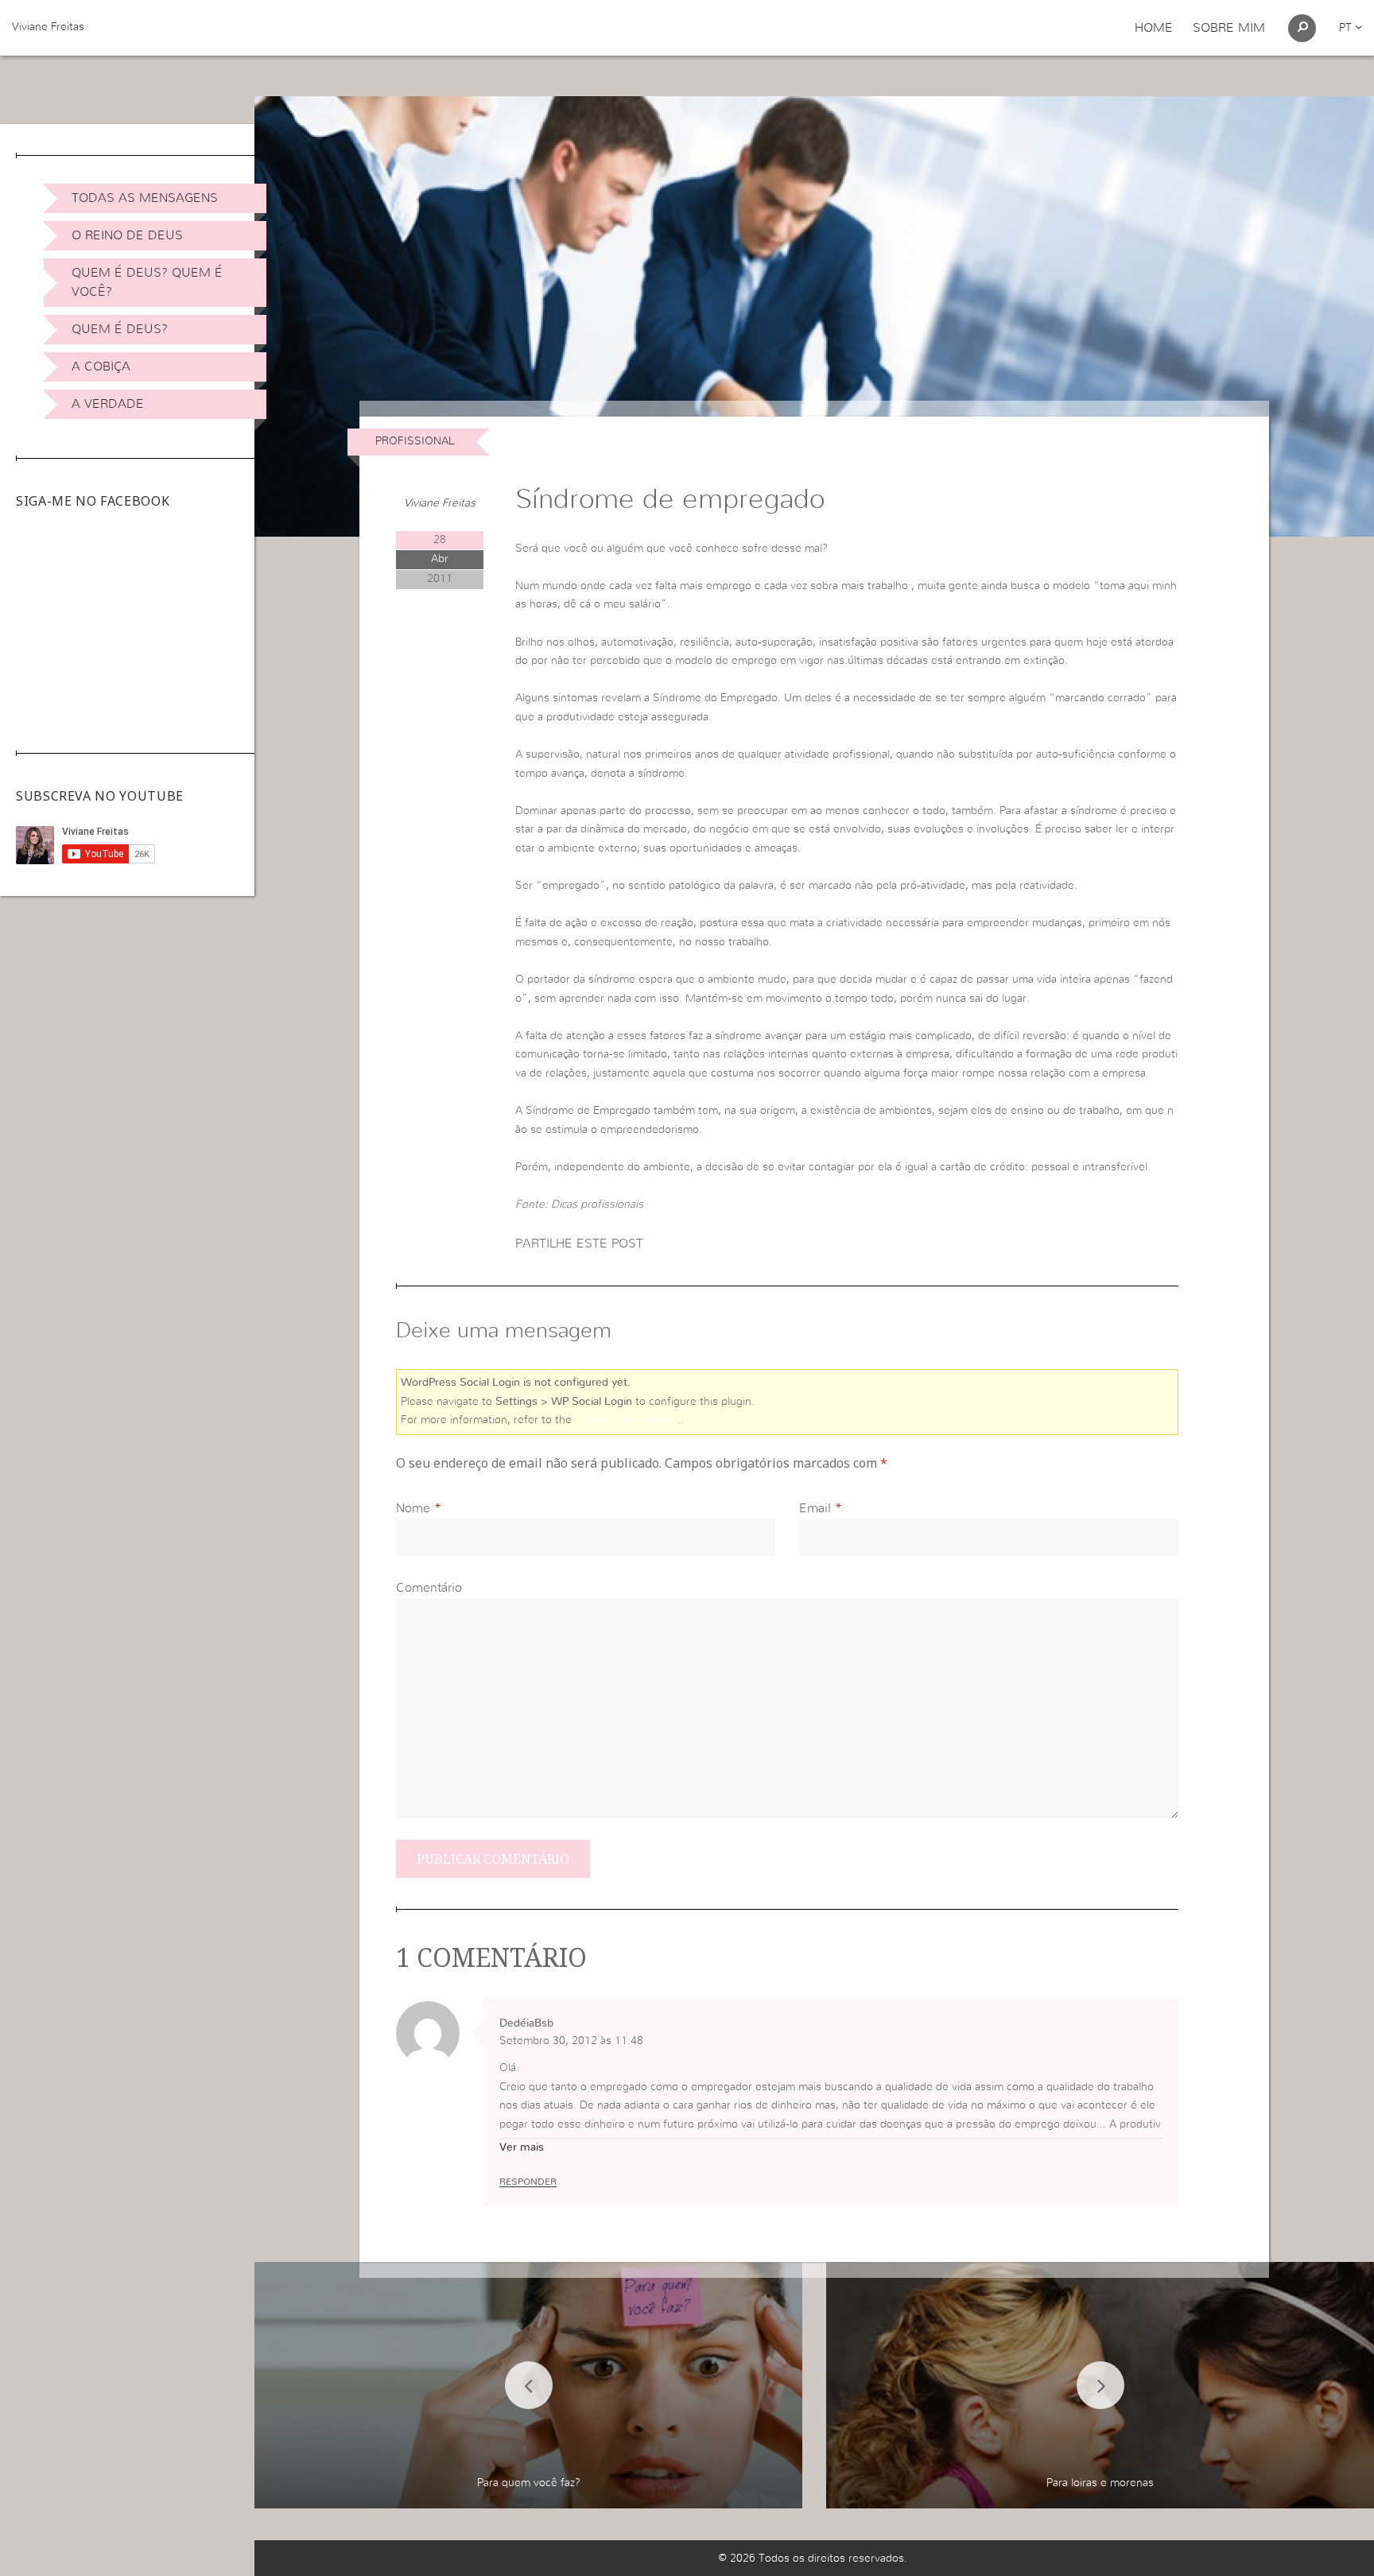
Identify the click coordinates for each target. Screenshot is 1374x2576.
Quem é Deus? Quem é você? (147, 282)
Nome (413, 1508)
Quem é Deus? (120, 329)
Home (1154, 28)
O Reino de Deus (127, 235)
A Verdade (108, 404)
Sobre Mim (1229, 28)
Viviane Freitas (48, 27)
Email (815, 1508)
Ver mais (522, 2147)
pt (1347, 28)
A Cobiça (101, 367)
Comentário (429, 1588)
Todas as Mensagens (145, 198)
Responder (528, 2182)
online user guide (626, 1420)
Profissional (415, 441)
